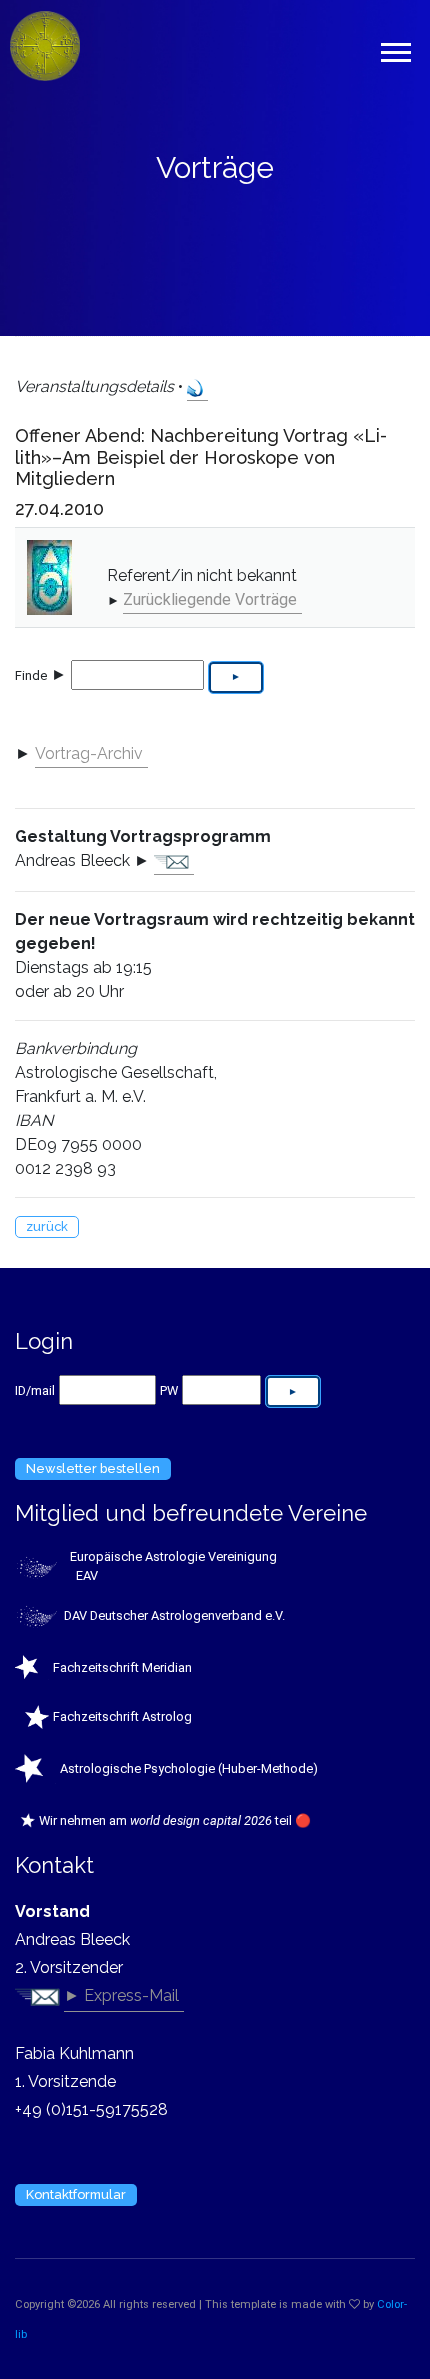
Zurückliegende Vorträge (210, 599)
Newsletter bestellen (93, 1468)
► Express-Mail (121, 1995)
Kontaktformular (76, 2194)
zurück (47, 1226)
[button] (394, 48)
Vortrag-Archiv (89, 753)
